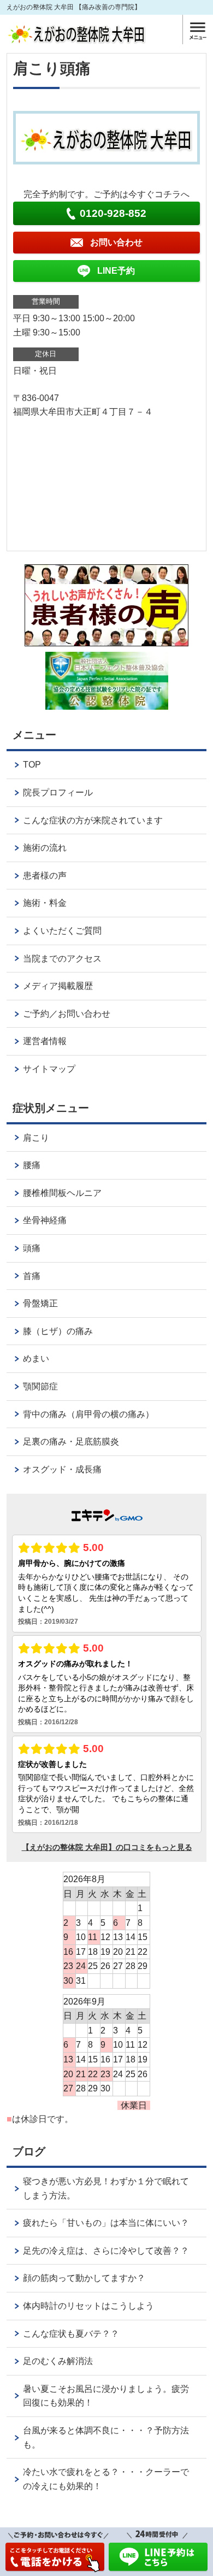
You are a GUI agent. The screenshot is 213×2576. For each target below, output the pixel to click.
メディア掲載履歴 (58, 986)
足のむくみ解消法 (58, 2361)
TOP (32, 765)
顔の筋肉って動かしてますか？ (84, 2278)
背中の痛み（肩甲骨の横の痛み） (88, 1414)
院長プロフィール (58, 792)
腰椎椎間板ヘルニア (62, 1193)
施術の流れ (45, 848)
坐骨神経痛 (45, 1220)
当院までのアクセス (62, 959)
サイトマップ (49, 1069)
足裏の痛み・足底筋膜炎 (71, 1442)
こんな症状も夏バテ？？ (71, 2334)
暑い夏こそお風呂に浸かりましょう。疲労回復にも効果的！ (106, 2396)
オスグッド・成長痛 (62, 1469)
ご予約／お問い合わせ (67, 1014)
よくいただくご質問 (62, 931)
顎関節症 (40, 1386)
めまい (36, 1358)
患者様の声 (45, 876)
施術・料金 (45, 903)
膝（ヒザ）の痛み (58, 1331)
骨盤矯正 (40, 1303)
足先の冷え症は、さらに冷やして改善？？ (106, 2251)
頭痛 (32, 1248)
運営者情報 (45, 1041)
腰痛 (32, 1165)
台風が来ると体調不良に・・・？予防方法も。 (106, 2438)
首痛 (32, 1276)
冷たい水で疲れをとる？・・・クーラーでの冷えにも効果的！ (106, 2479)
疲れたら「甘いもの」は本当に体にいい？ (106, 2223)
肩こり (36, 1138)
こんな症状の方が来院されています (93, 820)
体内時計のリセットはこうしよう (88, 2306)
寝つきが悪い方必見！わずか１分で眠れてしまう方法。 (106, 2188)
